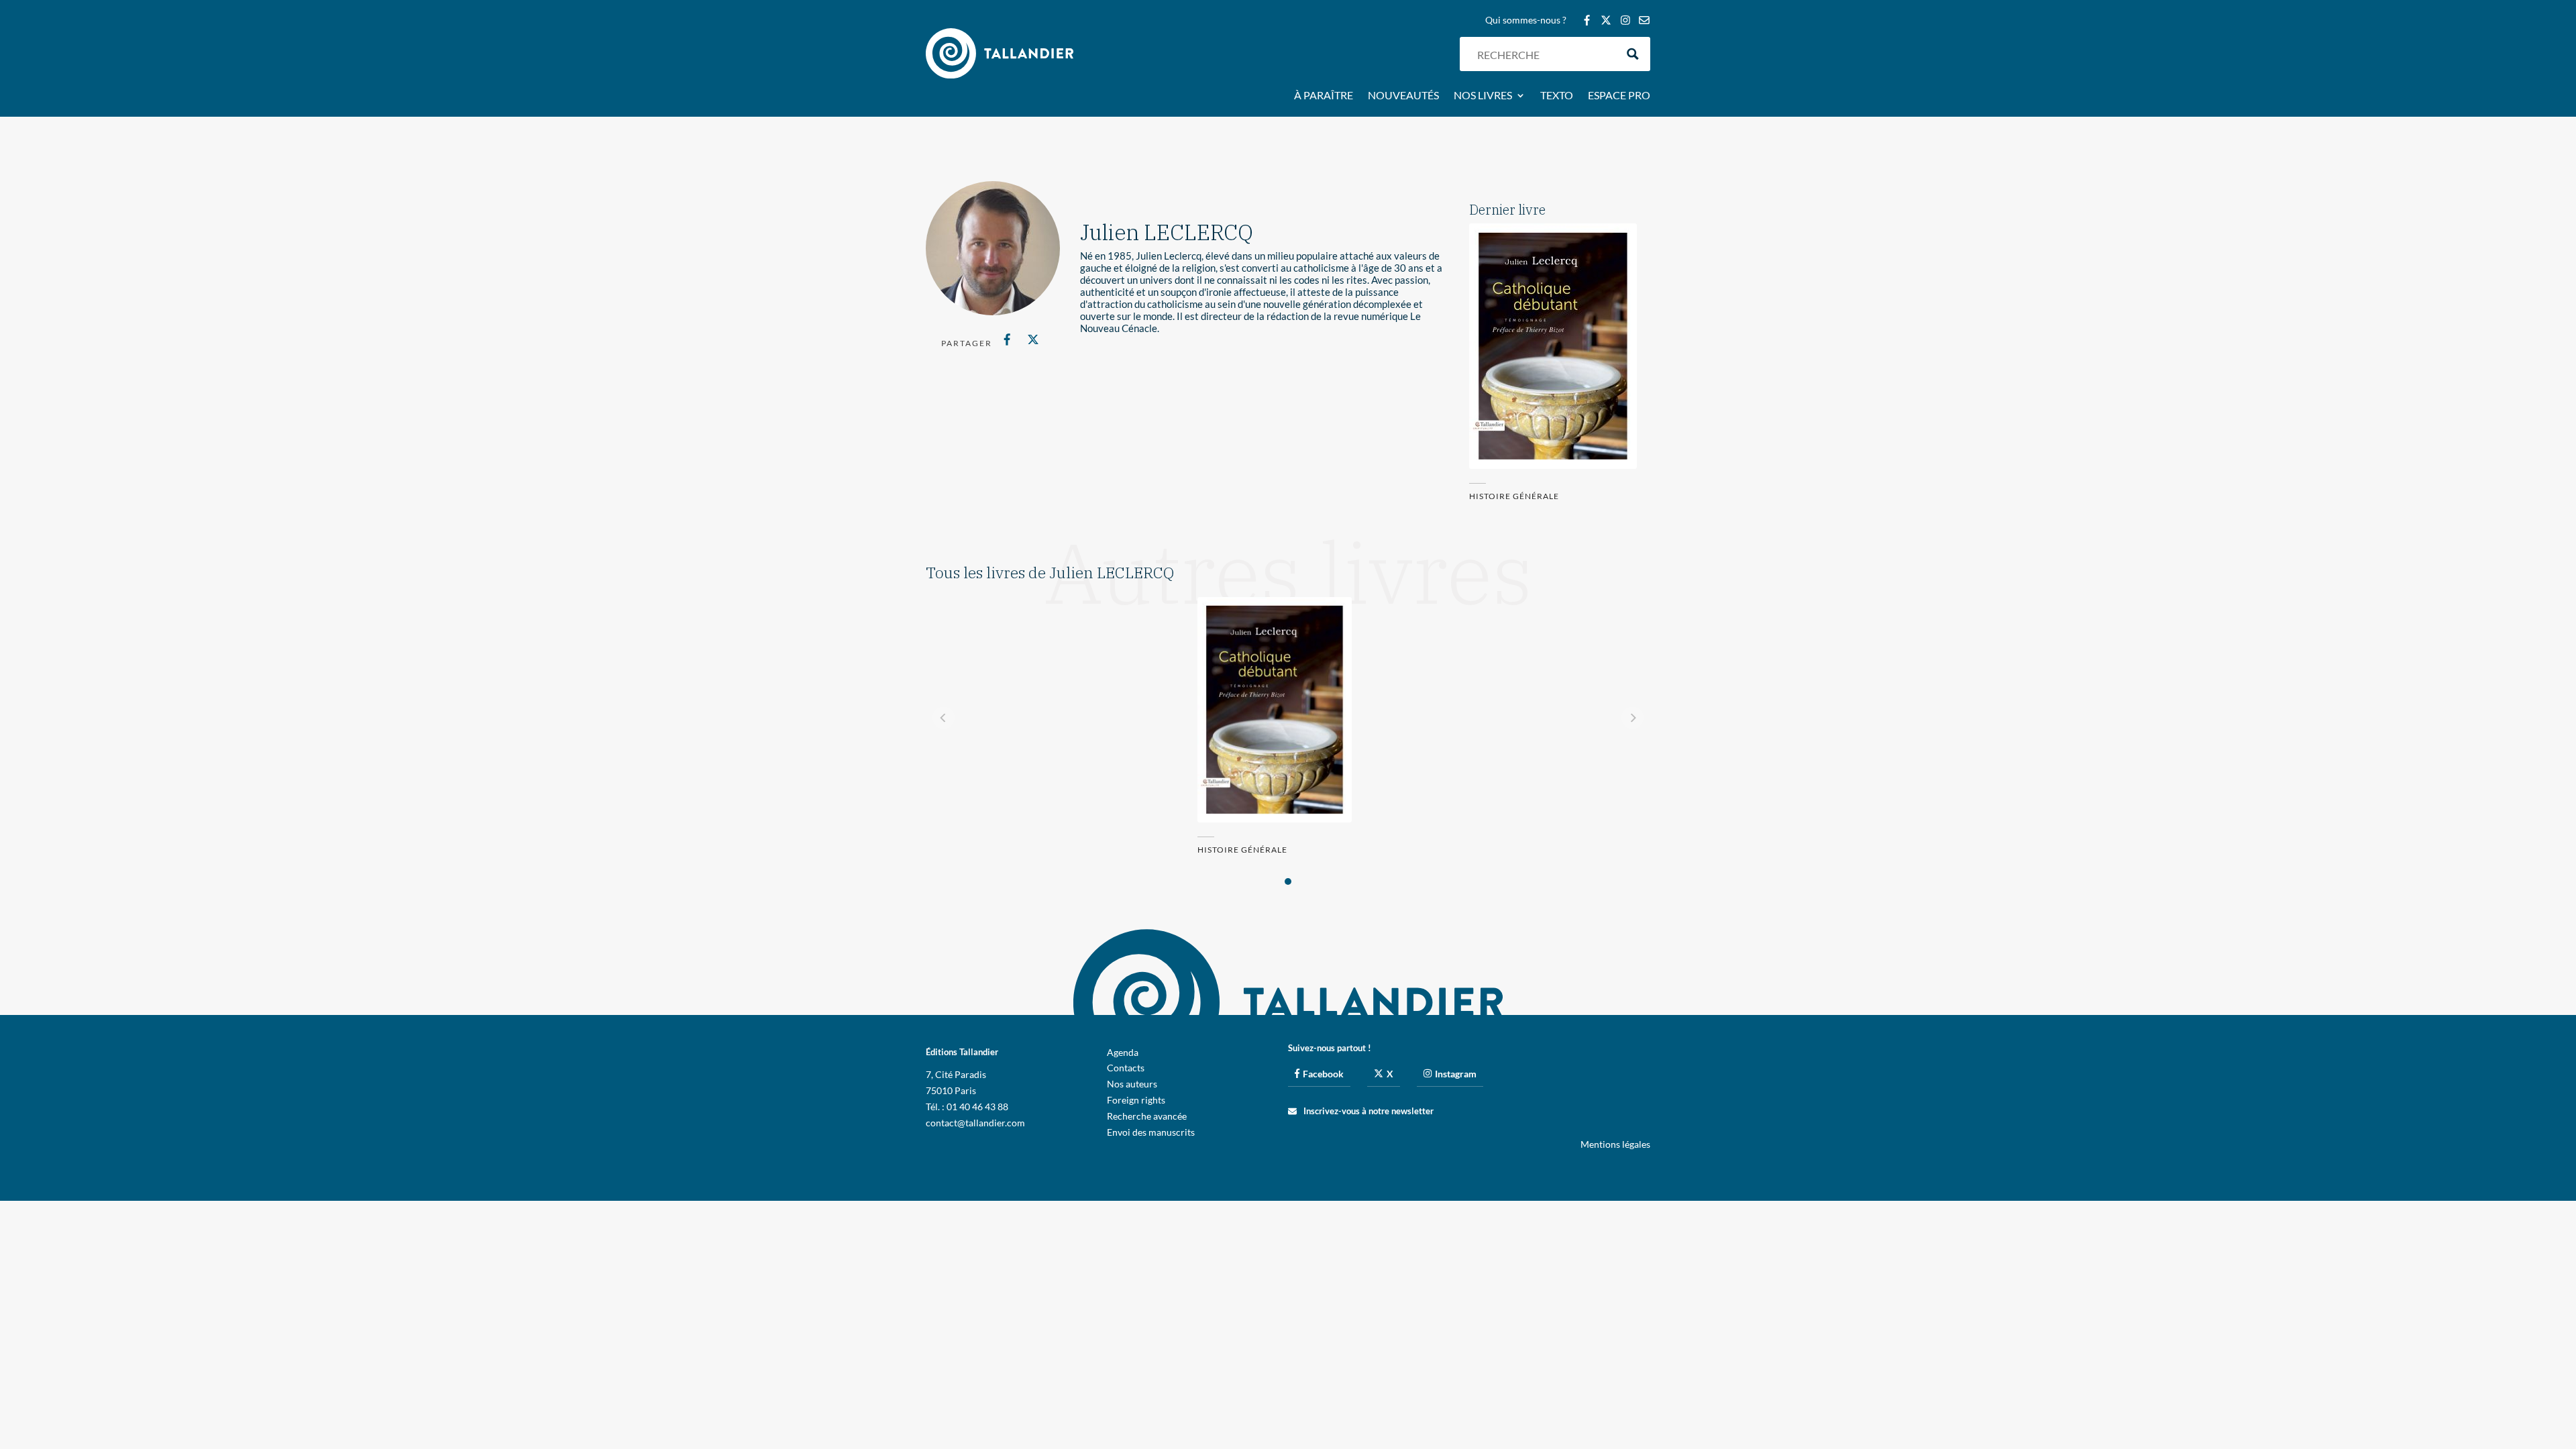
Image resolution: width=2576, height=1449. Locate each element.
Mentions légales (1615, 1144)
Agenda (1123, 1052)
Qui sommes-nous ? (1526, 20)
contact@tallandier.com (975, 1123)
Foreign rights (1136, 1100)
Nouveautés (1403, 96)
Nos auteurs (1132, 1084)
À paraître (1324, 96)
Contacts (1126, 1068)
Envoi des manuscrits (1151, 1132)
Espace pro (1619, 96)
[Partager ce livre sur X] (1033, 339)
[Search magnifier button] (1633, 54)
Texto (1557, 96)
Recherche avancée (1147, 1116)
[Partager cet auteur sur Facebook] (1007, 339)
